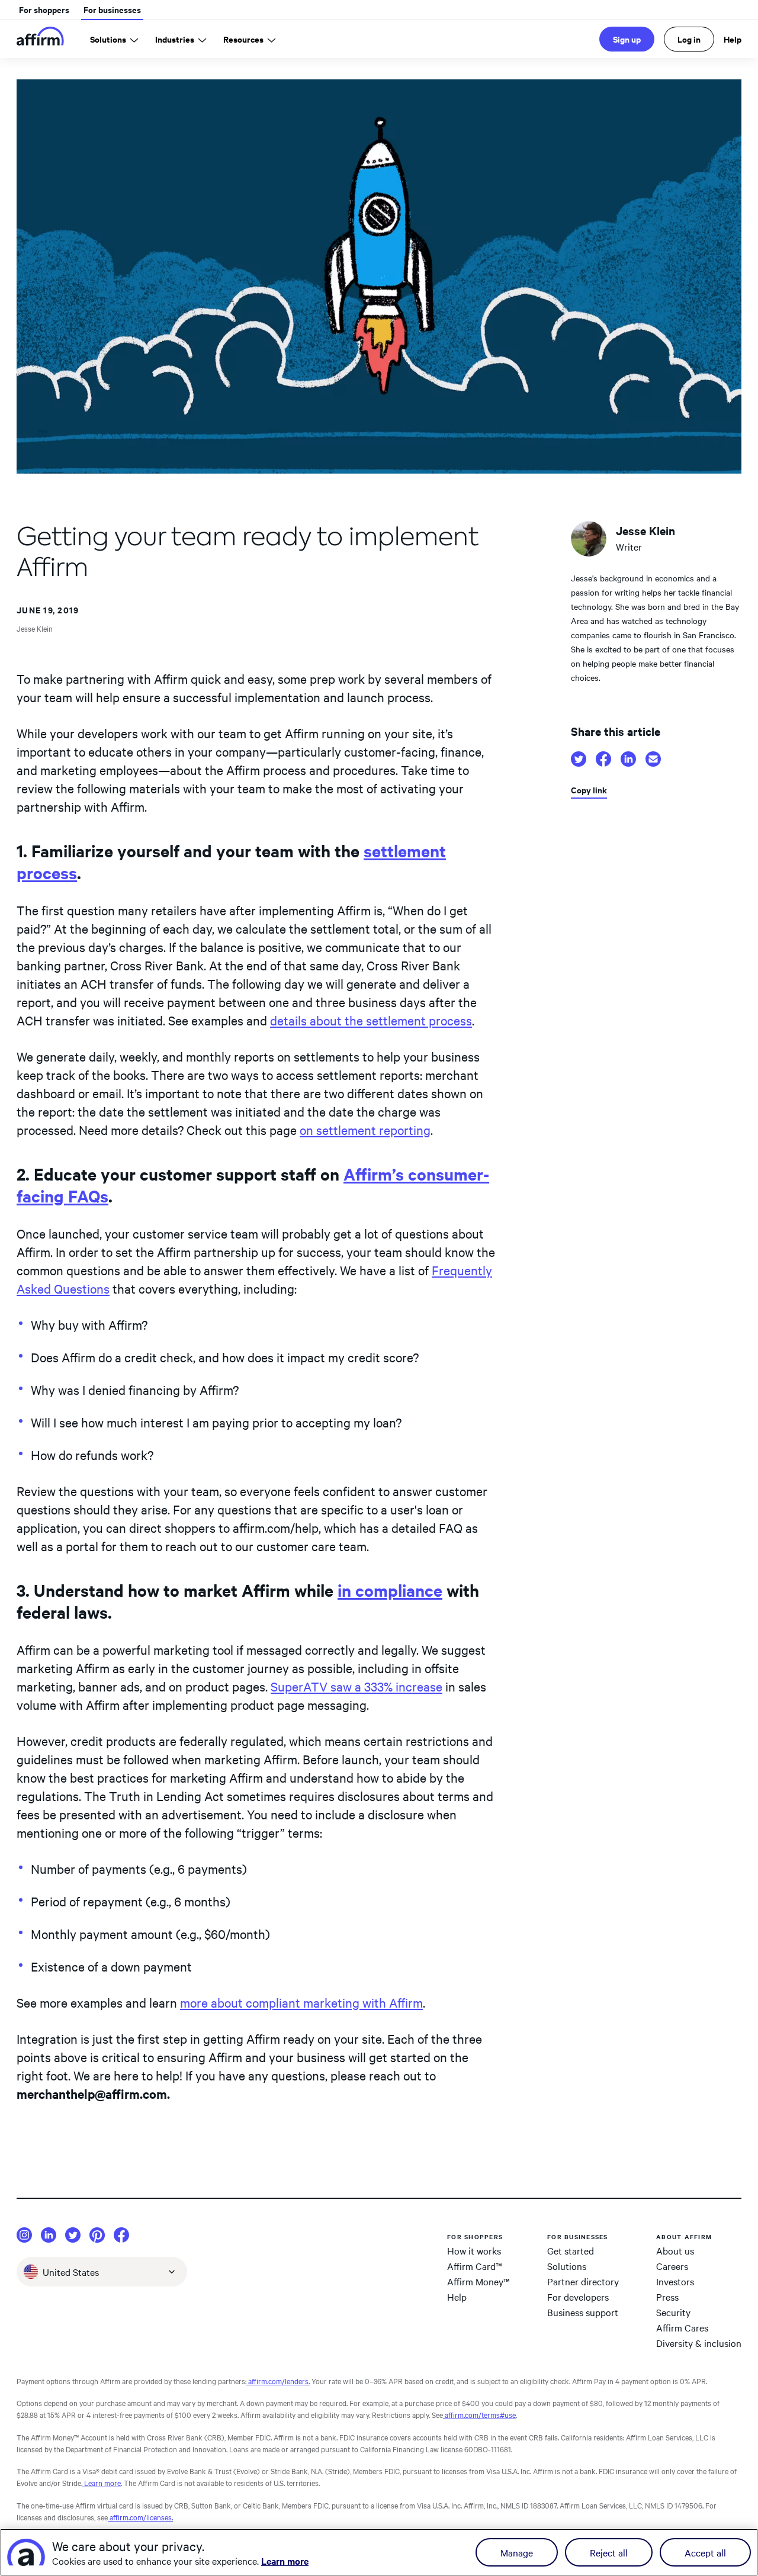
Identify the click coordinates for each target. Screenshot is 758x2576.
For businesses (112, 9)
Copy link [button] (589, 790)
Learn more (102, 2482)
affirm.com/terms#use (479, 2414)
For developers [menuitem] (578, 2297)
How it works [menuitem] (474, 2250)
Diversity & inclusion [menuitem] (699, 2343)
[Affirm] (40, 39)
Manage (517, 2552)
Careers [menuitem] (672, 2266)
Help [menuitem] (457, 2297)
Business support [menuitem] (583, 2312)
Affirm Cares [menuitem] (682, 2327)
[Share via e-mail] (653, 759)
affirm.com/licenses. (140, 2517)
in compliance (390, 1590)
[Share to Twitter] (579, 759)
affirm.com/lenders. (278, 2381)
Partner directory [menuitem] (583, 2281)
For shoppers (44, 9)
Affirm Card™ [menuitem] (475, 2266)
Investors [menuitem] (675, 2281)
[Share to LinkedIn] (628, 759)
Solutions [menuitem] (567, 2266)
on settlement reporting (365, 1130)
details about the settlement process (371, 1020)
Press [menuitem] (667, 2297)
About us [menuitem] (675, 2250)
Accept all (705, 2552)
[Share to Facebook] (603, 759)
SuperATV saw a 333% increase (356, 1686)
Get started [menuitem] (571, 2250)
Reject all (609, 2552)
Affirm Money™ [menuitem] (478, 2281)
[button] (102, 2272)
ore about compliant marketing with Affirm (306, 2002)
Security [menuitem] (673, 2312)
